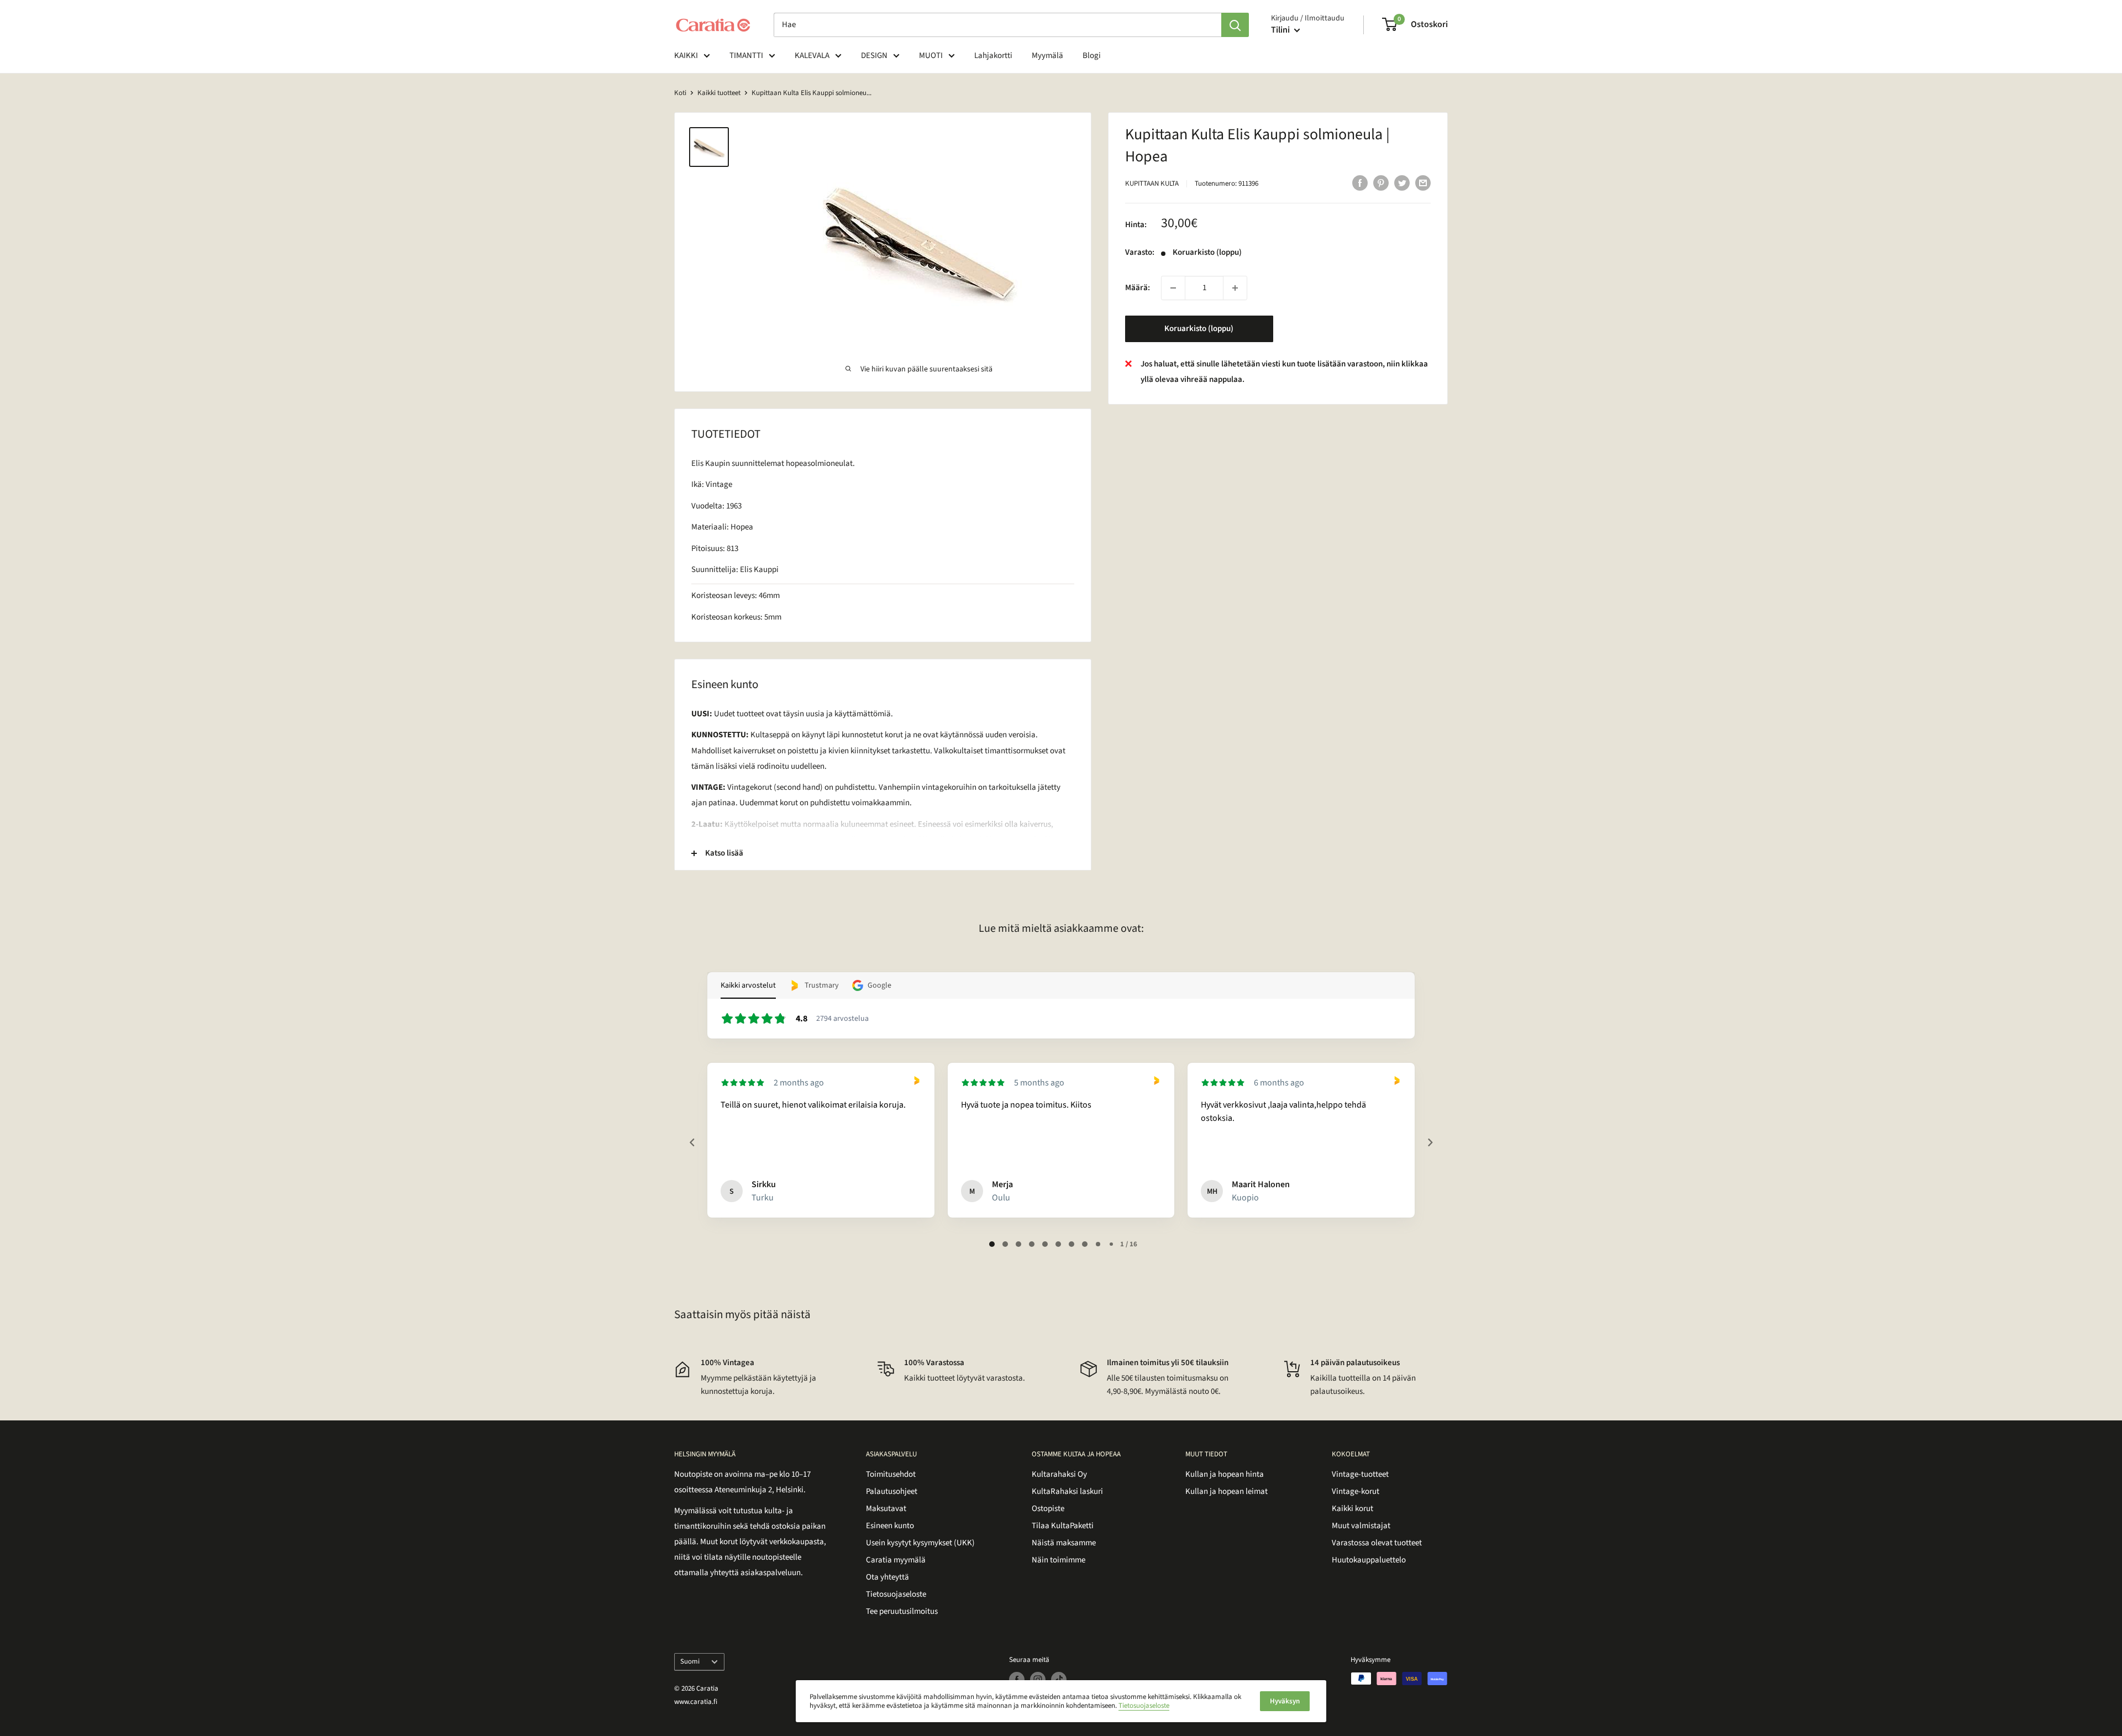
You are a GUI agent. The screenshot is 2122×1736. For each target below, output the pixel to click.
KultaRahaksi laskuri (1067, 1491)
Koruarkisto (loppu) (1199, 329)
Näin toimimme (1059, 1560)
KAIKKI (686, 56)
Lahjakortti (993, 56)
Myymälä (1047, 56)
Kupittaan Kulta (1152, 183)
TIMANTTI (746, 56)
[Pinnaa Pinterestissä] (1381, 182)
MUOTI (931, 56)
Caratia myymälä (896, 1560)
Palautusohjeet (892, 1491)
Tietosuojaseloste (896, 1594)
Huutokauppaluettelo (1369, 1560)
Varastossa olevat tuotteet (1377, 1543)
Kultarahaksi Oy (1059, 1474)
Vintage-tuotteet (1360, 1474)
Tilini (1281, 30)
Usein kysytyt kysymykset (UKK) (920, 1543)
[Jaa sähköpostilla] (1423, 182)
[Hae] (1235, 25)
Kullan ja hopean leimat (1227, 1491)
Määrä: (1138, 288)
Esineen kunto (890, 1526)
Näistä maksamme (1064, 1543)
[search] (997, 25)
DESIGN (874, 56)
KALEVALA (812, 56)
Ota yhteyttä (887, 1577)
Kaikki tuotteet (719, 93)
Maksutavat (886, 1509)
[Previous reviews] (692, 1142)
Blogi (1092, 56)
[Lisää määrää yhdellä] (1235, 288)
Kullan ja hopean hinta (1225, 1474)
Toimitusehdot (891, 1474)
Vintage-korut (1356, 1491)
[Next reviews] (1430, 1142)
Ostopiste (1048, 1509)
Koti (680, 93)
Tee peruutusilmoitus (902, 1611)
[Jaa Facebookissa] (1360, 182)
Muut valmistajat (1361, 1526)
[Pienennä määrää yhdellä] (1173, 288)
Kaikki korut (1352, 1509)
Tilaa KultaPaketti (1063, 1526)
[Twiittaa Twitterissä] (1402, 182)
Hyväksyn (1285, 1701)
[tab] (992, 1244)
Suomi (690, 1661)
